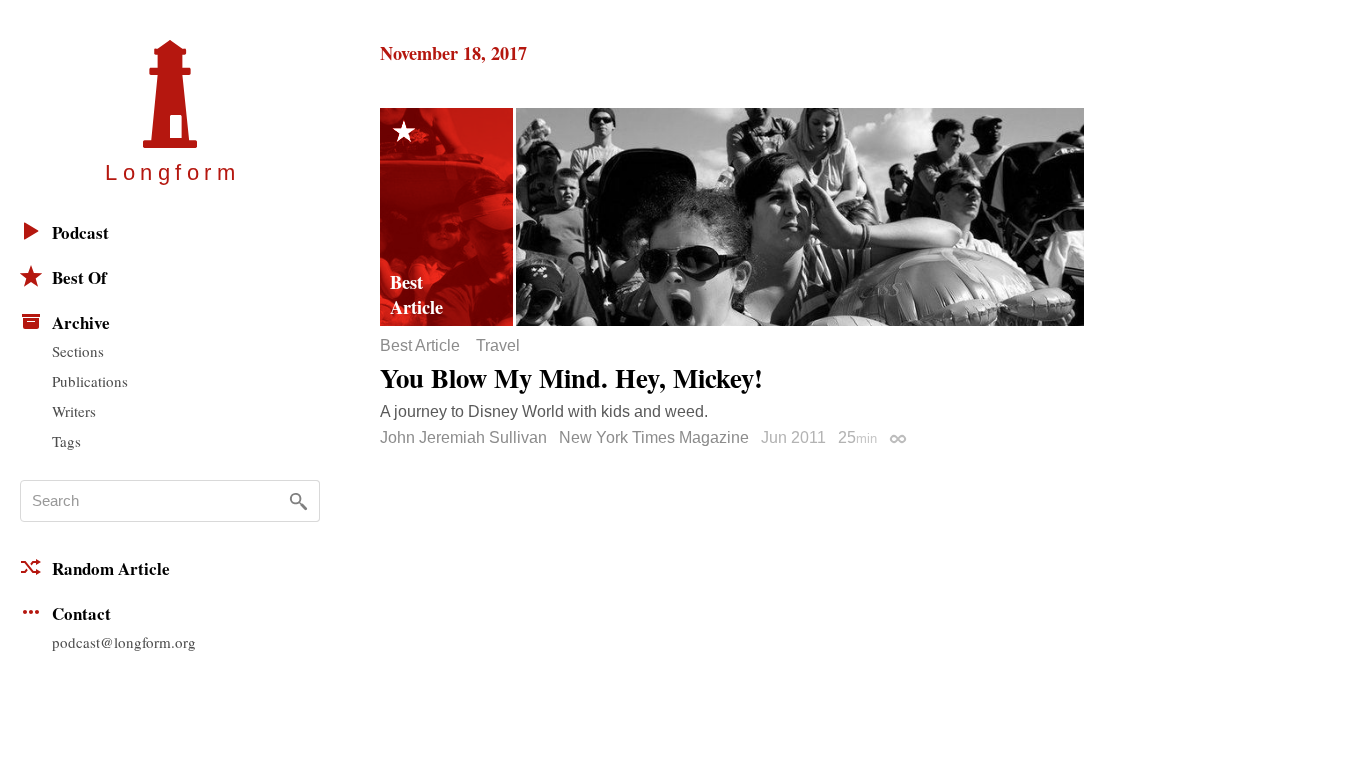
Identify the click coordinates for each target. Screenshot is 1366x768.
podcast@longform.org (124, 642)
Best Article (420, 346)
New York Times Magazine (654, 437)
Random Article (111, 568)
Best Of (79, 277)
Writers (74, 411)
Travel (498, 346)
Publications (90, 381)
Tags (66, 441)
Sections (78, 351)
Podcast (80, 232)
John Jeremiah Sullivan (463, 437)
